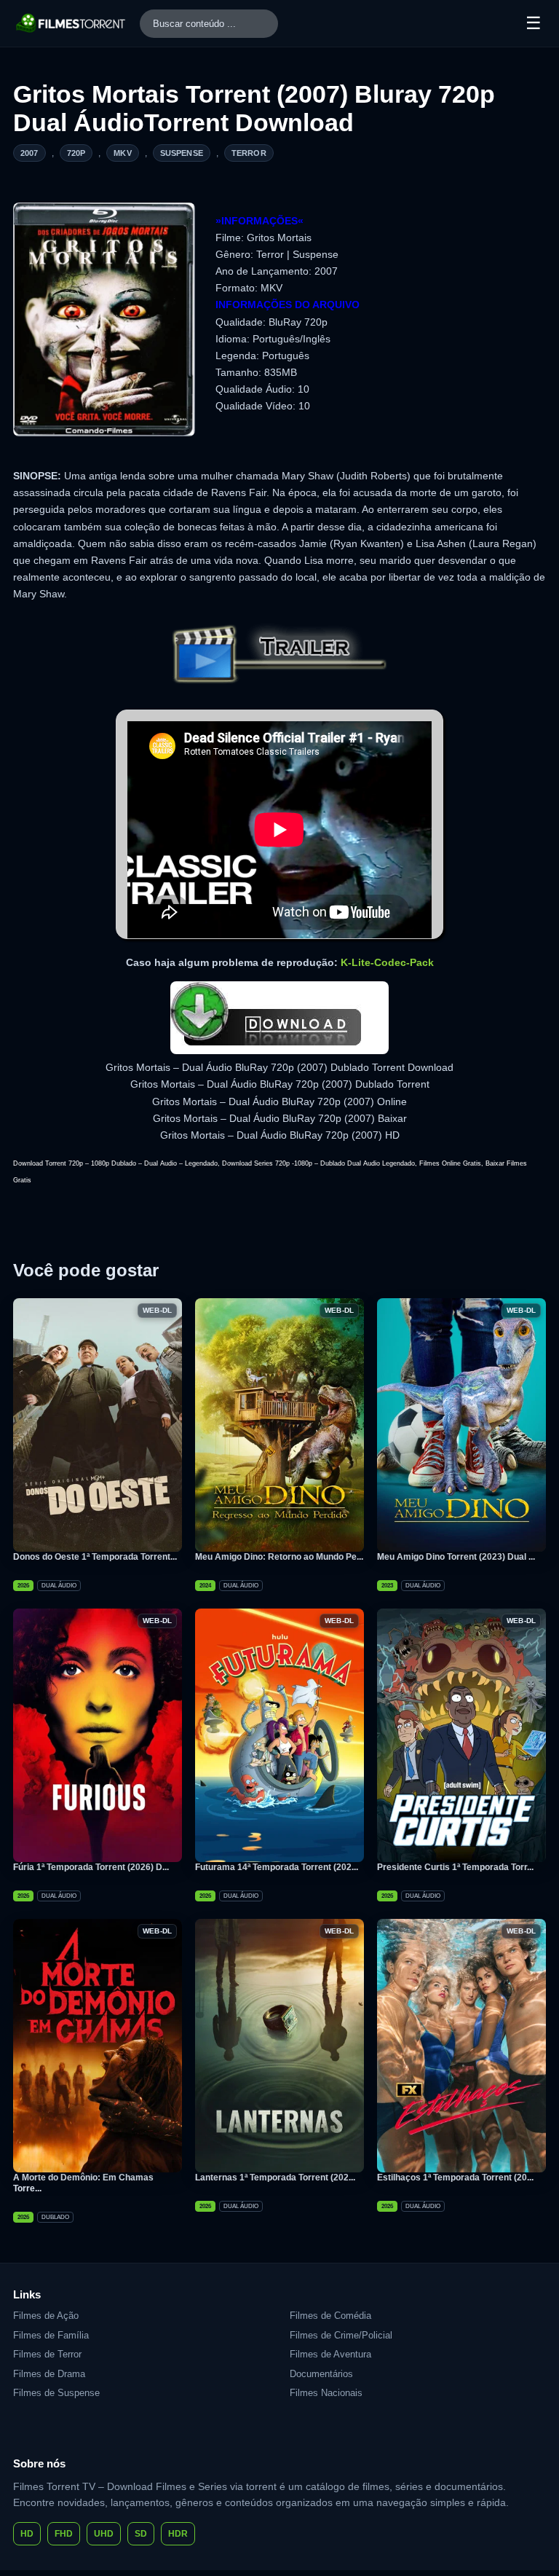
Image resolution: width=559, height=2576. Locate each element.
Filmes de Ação (46, 2316)
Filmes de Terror (47, 2354)
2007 (29, 153)
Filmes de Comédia (330, 2316)
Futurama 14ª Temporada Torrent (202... (277, 1867)
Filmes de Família (51, 2335)
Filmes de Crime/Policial (341, 2335)
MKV (122, 153)
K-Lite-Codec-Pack (387, 962)
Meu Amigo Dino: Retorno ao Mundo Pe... (279, 1557)
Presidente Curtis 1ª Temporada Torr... (455, 1867)
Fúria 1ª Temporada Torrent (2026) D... (91, 1867)
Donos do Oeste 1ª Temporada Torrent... (95, 1557)
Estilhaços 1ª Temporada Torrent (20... (455, 2178)
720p (76, 153)
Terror (249, 153)
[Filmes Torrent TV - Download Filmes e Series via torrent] (71, 23)
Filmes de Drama (49, 2374)
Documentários (321, 2374)
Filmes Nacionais (326, 2393)
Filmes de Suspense (56, 2393)
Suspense (182, 153)
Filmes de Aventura (330, 2354)
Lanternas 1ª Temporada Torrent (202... (275, 2178)
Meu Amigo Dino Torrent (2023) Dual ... (456, 1557)
